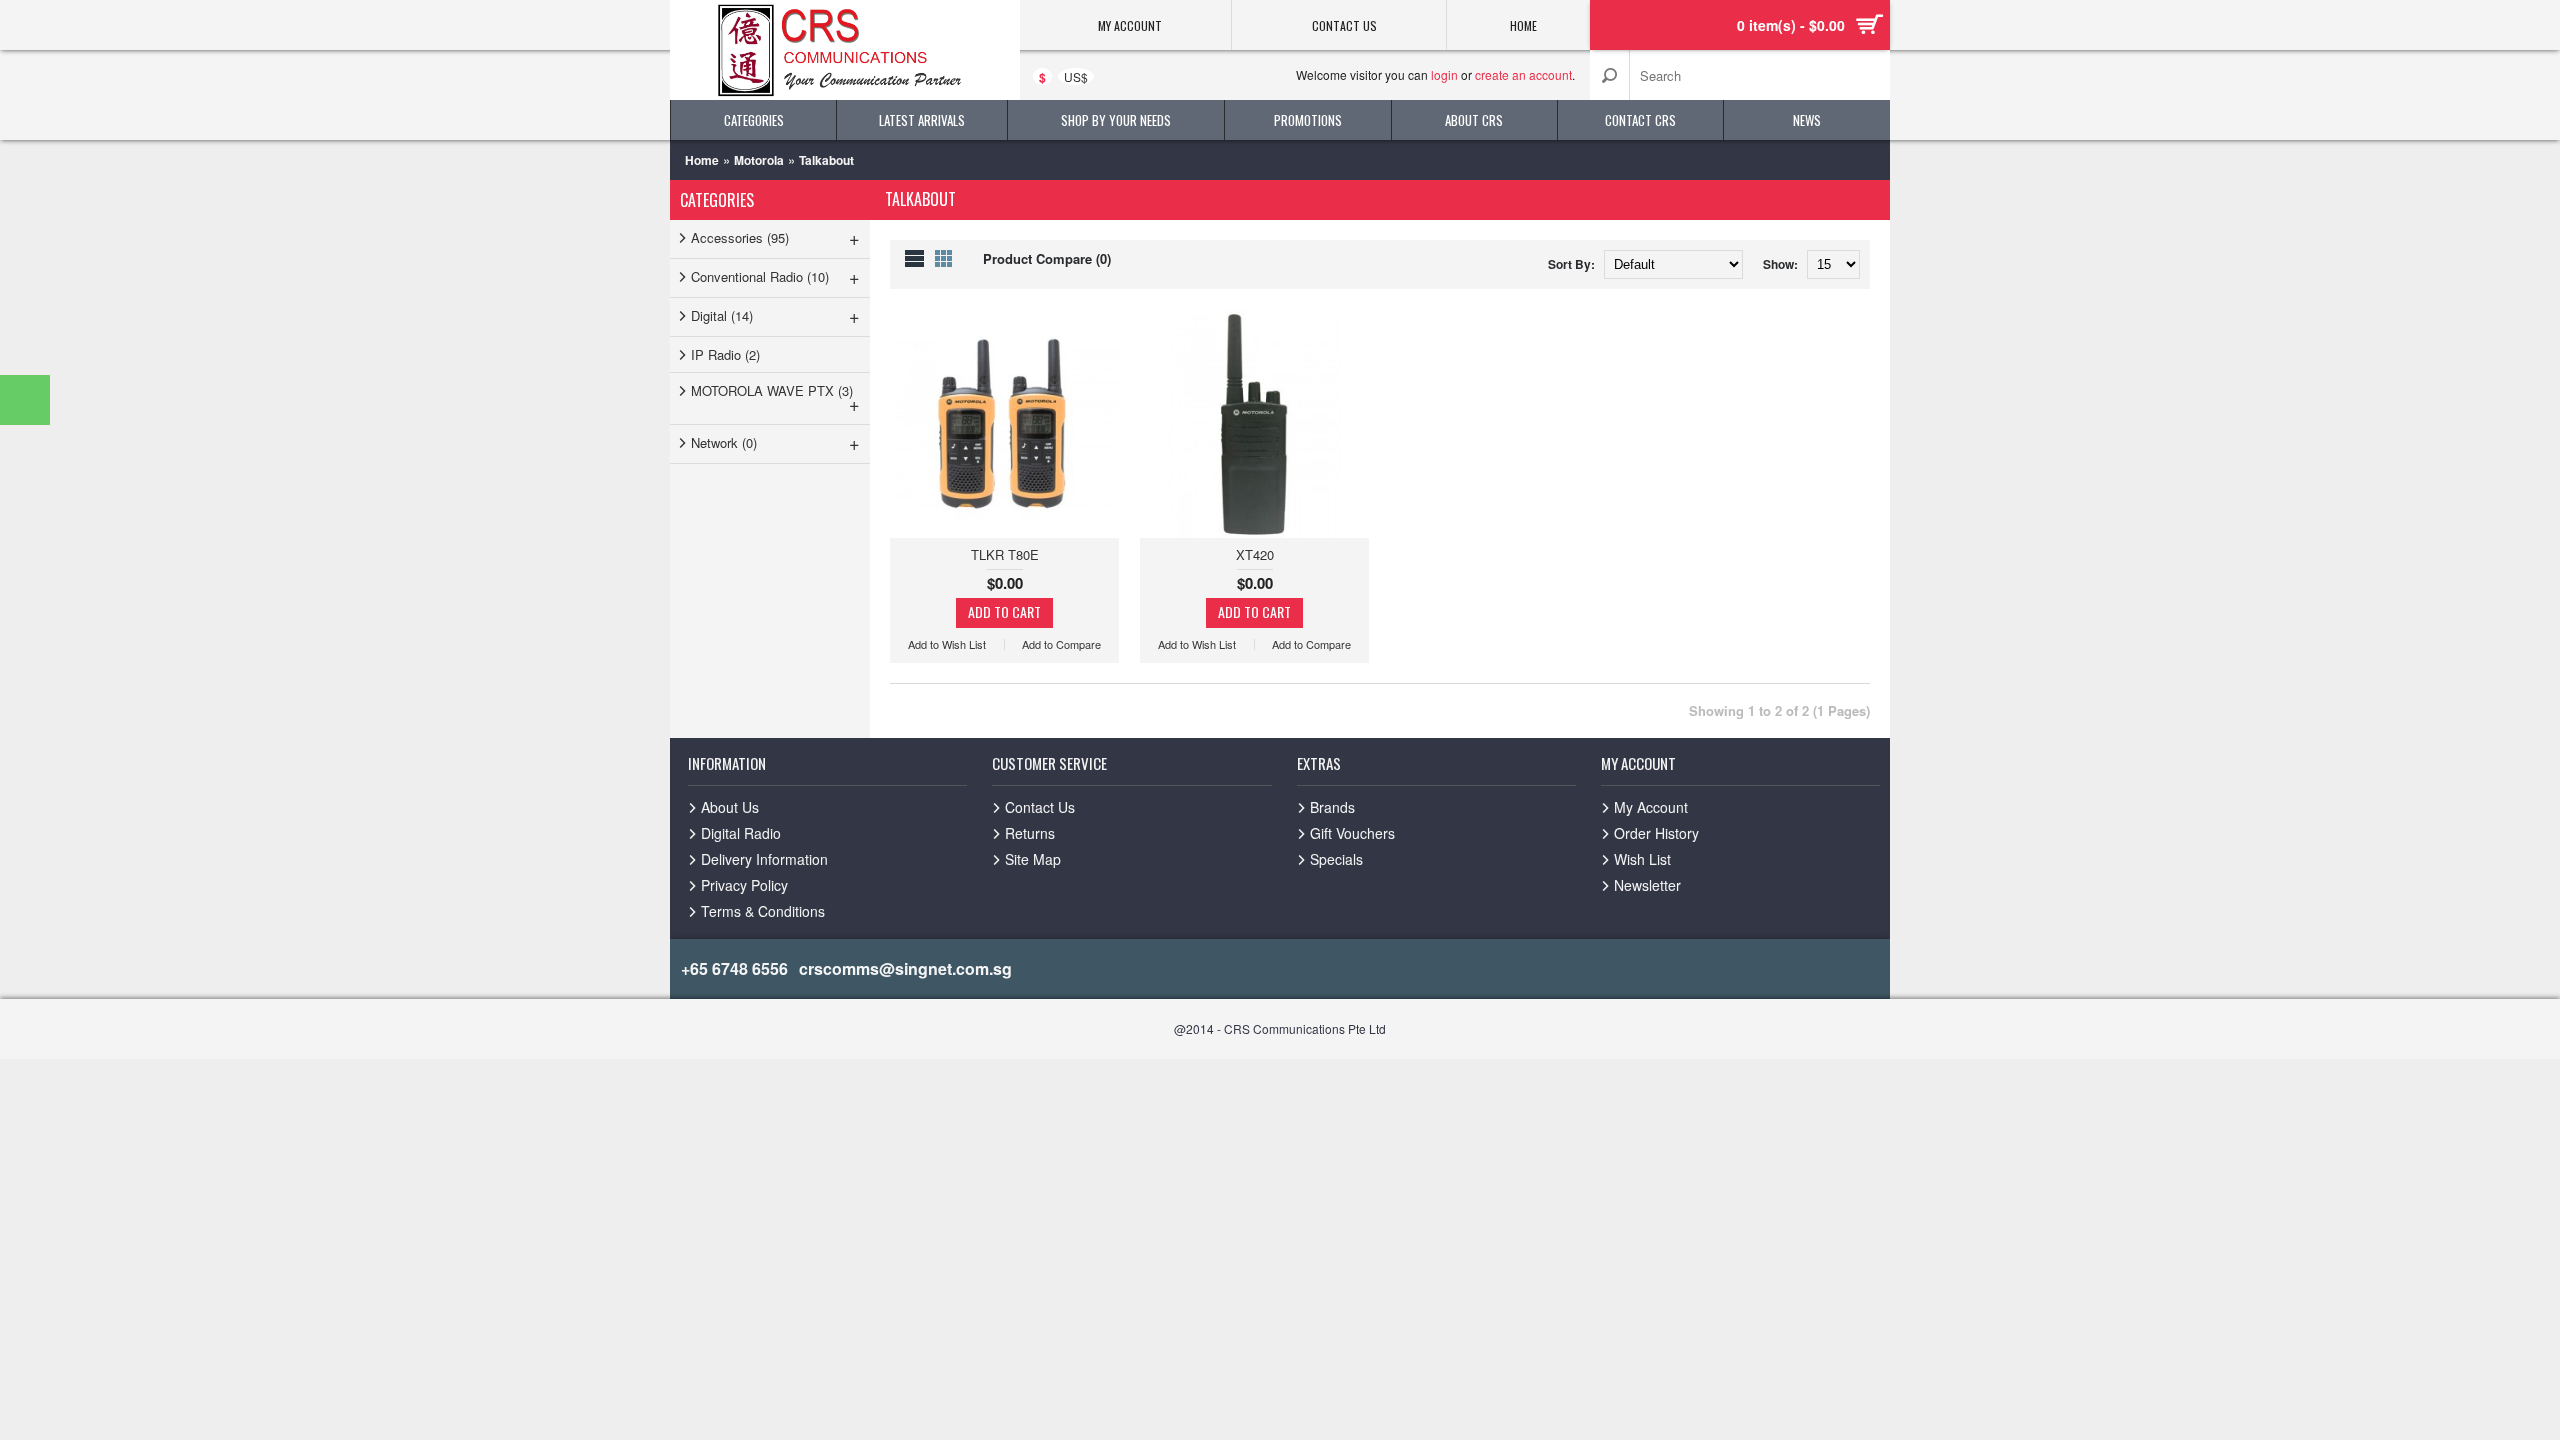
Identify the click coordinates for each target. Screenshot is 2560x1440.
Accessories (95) (775, 237)
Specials (1336, 859)
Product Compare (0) (1047, 258)
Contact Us (1040, 807)
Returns (1030, 833)
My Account (1651, 807)
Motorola (759, 160)
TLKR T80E (1005, 554)
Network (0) (775, 442)
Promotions (1308, 120)
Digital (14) (775, 315)
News (1807, 120)
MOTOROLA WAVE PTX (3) (775, 398)
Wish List (1642, 859)
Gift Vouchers (1352, 833)
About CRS (1474, 120)
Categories (754, 120)
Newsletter (1647, 885)
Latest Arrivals (922, 120)
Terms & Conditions (763, 911)
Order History (1656, 833)
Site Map (1033, 859)
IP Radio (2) (725, 354)
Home (702, 160)
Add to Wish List (947, 644)
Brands (1332, 807)
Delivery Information (764, 859)
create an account (1523, 74)
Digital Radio (741, 833)
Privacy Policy (744, 885)
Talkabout (826, 160)
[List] (914, 258)
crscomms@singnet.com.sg (905, 968)
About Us (730, 807)
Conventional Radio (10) (775, 276)
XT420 (1255, 554)
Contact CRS (1640, 120)
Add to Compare (1061, 644)
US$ (1076, 76)
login (1444, 74)
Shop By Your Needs (1116, 120)
